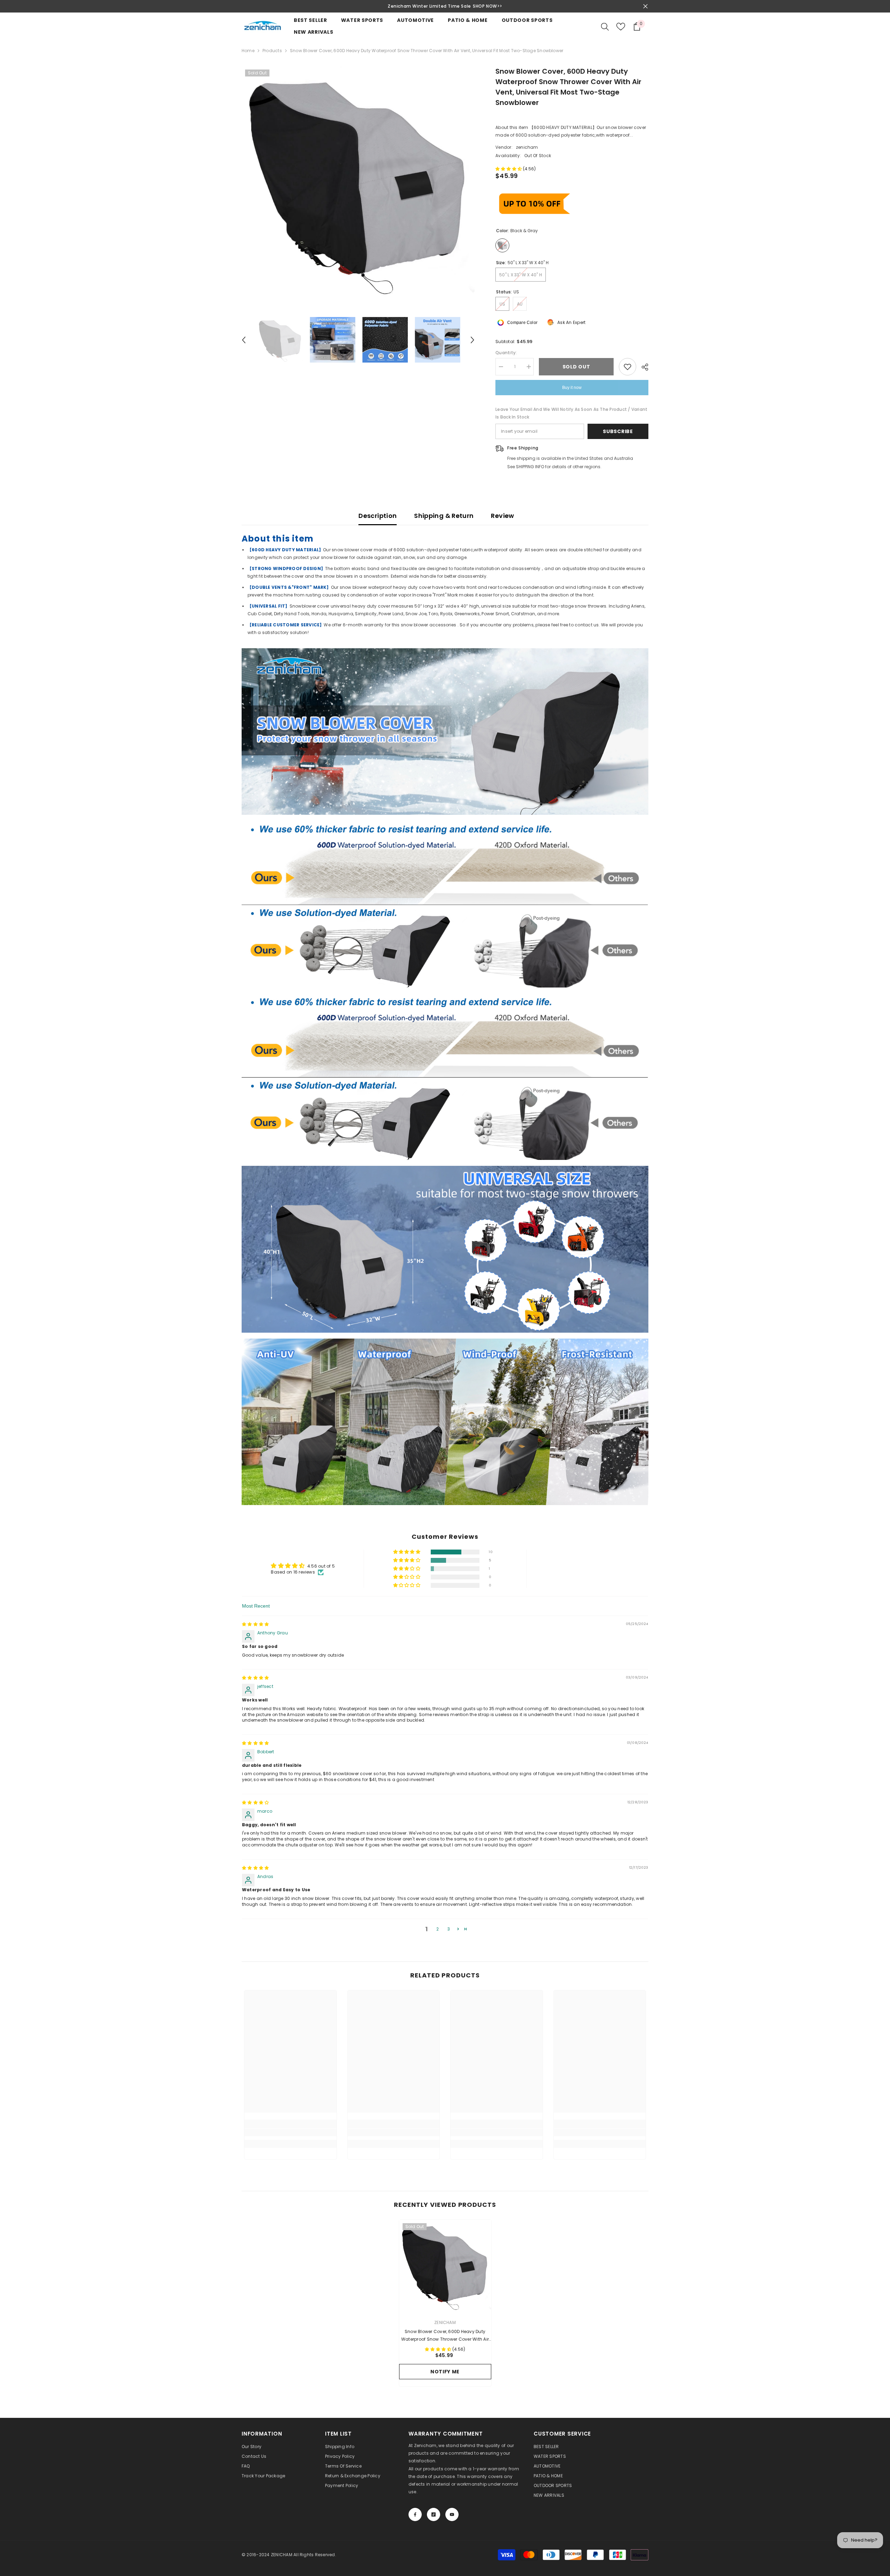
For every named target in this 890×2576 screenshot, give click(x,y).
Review (502, 516)
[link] (290, 2132)
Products (272, 51)
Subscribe (618, 431)
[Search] (605, 26)
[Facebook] (415, 2514)
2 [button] (438, 1929)
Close (645, 6)
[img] (255, 1624)
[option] (445, 6)
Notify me (445, 2372)
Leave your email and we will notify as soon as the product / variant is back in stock (571, 413)
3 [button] (449, 1929)
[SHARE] (642, 367)
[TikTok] (434, 2514)
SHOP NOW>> (488, 6)
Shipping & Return (444, 516)
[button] (244, 340)
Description (378, 516)
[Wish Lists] (621, 27)
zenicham (527, 147)
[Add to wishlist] (628, 367)
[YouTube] (452, 2514)
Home (248, 51)
